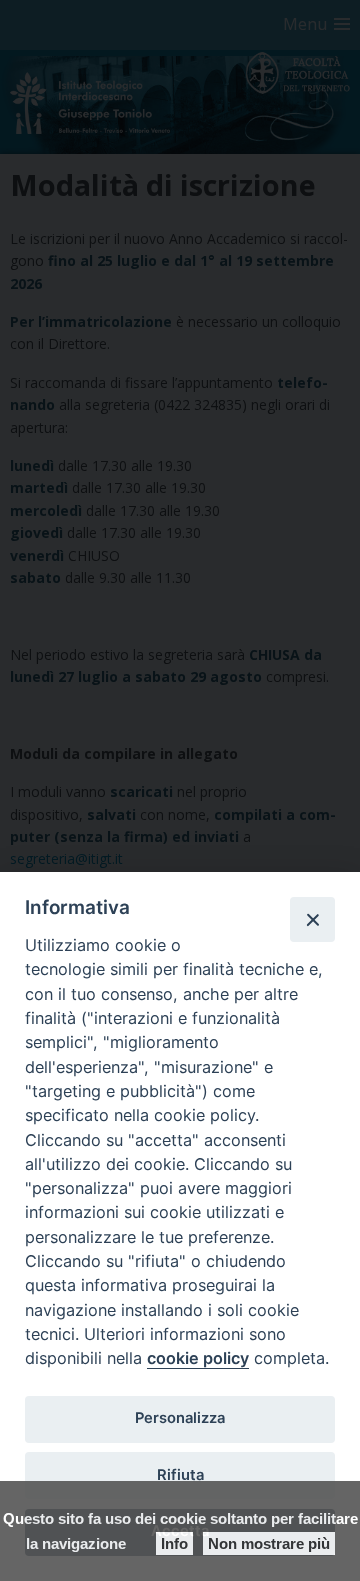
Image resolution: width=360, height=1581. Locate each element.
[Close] (312, 919)
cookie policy (198, 1358)
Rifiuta (180, 1475)
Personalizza (180, 1418)
